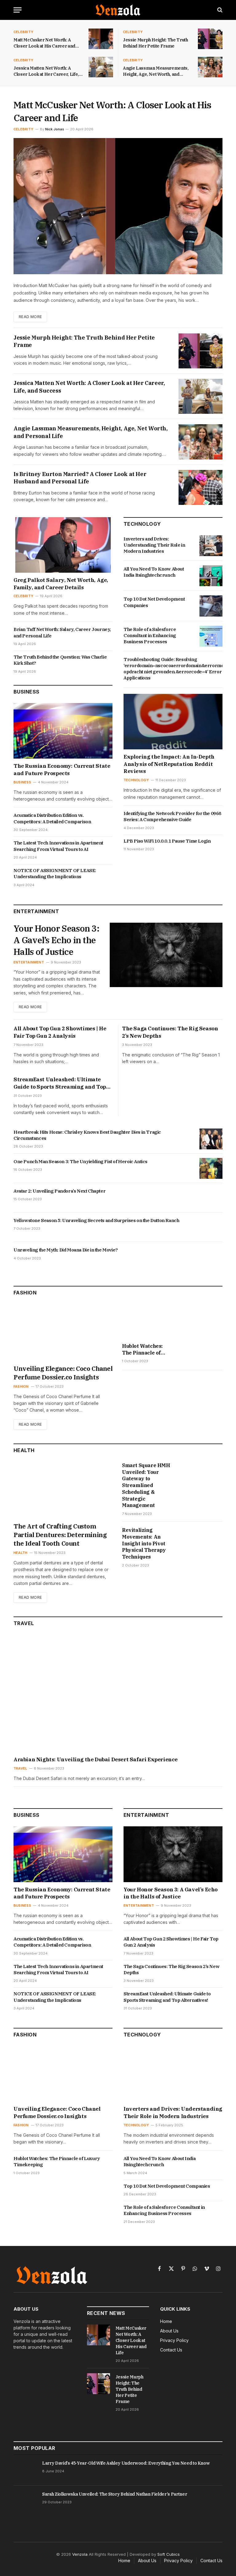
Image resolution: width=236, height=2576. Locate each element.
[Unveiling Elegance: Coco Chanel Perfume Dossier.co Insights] (64, 1332)
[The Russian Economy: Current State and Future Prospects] (63, 731)
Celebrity (23, 32)
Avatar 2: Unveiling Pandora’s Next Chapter (59, 1191)
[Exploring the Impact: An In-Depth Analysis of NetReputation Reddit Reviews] (173, 722)
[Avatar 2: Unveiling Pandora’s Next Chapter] (211, 1198)
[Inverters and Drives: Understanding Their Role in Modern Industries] (211, 546)
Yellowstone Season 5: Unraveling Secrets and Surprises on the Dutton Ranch (96, 1220)
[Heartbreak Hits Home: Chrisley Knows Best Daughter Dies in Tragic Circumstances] (211, 1139)
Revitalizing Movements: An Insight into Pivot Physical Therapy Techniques (144, 1543)
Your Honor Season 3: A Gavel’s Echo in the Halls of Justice (56, 940)
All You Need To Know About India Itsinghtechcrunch (154, 572)
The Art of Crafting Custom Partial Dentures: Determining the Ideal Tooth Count (60, 1535)
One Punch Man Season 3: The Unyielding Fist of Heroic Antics (81, 1161)
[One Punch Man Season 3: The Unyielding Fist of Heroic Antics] (211, 1168)
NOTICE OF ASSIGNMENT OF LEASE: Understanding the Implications (55, 873)
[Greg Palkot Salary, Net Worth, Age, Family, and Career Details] (63, 545)
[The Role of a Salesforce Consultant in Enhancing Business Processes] (211, 636)
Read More (30, 317)
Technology (136, 780)
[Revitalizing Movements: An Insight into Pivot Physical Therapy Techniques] (203, 1541)
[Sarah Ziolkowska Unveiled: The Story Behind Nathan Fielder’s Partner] (25, 2501)
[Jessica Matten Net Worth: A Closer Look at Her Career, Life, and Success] (101, 67)
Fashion (21, 1386)
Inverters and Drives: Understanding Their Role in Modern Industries (154, 545)
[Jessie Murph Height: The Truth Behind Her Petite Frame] (210, 39)
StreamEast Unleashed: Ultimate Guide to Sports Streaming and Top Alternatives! (60, 1083)
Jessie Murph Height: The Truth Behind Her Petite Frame (155, 43)
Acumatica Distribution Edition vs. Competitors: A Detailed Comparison (52, 818)
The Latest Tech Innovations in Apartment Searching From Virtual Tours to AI (58, 846)
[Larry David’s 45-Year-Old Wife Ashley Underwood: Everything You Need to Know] (25, 2470)
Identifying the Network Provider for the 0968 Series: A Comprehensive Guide (172, 816)
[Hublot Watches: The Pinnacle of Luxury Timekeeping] (145, 1321)
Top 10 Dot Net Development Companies (154, 602)
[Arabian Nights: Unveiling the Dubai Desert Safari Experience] (118, 1694)
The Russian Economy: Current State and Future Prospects (62, 770)
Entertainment (29, 962)
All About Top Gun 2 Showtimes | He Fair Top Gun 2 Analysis (60, 1032)
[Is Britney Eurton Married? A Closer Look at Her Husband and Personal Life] (201, 487)
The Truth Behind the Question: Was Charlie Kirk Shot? (60, 660)
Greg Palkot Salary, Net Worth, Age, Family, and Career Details (61, 584)
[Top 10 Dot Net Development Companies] (211, 606)
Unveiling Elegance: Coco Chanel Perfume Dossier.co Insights (63, 1373)
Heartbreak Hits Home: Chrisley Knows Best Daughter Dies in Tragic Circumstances (87, 1135)
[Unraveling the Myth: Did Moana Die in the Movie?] (211, 1257)
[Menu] (18, 10)
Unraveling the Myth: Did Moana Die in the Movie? (66, 1250)
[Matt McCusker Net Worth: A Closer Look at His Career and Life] (101, 39)
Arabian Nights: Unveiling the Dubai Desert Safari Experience (96, 1759)
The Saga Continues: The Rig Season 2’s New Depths (170, 1032)
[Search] (219, 10)
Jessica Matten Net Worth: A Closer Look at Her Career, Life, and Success (46, 71)
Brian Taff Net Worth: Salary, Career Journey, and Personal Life (62, 632)
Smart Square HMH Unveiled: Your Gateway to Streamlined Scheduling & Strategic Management (146, 1485)
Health (20, 1553)
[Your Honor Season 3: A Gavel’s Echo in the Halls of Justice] (166, 955)
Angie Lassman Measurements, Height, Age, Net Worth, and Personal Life (156, 71)
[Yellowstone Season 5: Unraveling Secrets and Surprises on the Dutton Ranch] (211, 1227)
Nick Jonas (55, 129)
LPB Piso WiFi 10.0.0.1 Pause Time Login (167, 841)
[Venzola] (118, 10)
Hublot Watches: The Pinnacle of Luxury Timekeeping (142, 1350)
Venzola (81, 2554)
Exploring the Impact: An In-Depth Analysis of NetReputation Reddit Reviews (169, 764)
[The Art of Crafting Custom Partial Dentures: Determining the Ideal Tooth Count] (64, 1490)
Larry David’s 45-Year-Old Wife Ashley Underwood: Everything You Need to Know (126, 2463)
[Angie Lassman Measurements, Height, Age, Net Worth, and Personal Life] (210, 67)
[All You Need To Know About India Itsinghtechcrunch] (211, 576)
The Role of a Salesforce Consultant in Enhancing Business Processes (150, 636)
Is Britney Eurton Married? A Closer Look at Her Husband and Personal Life (80, 478)
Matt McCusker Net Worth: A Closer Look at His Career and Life (44, 43)
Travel (20, 1768)
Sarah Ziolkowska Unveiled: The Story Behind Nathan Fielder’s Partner (114, 2494)
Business (22, 782)
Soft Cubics (169, 2554)
